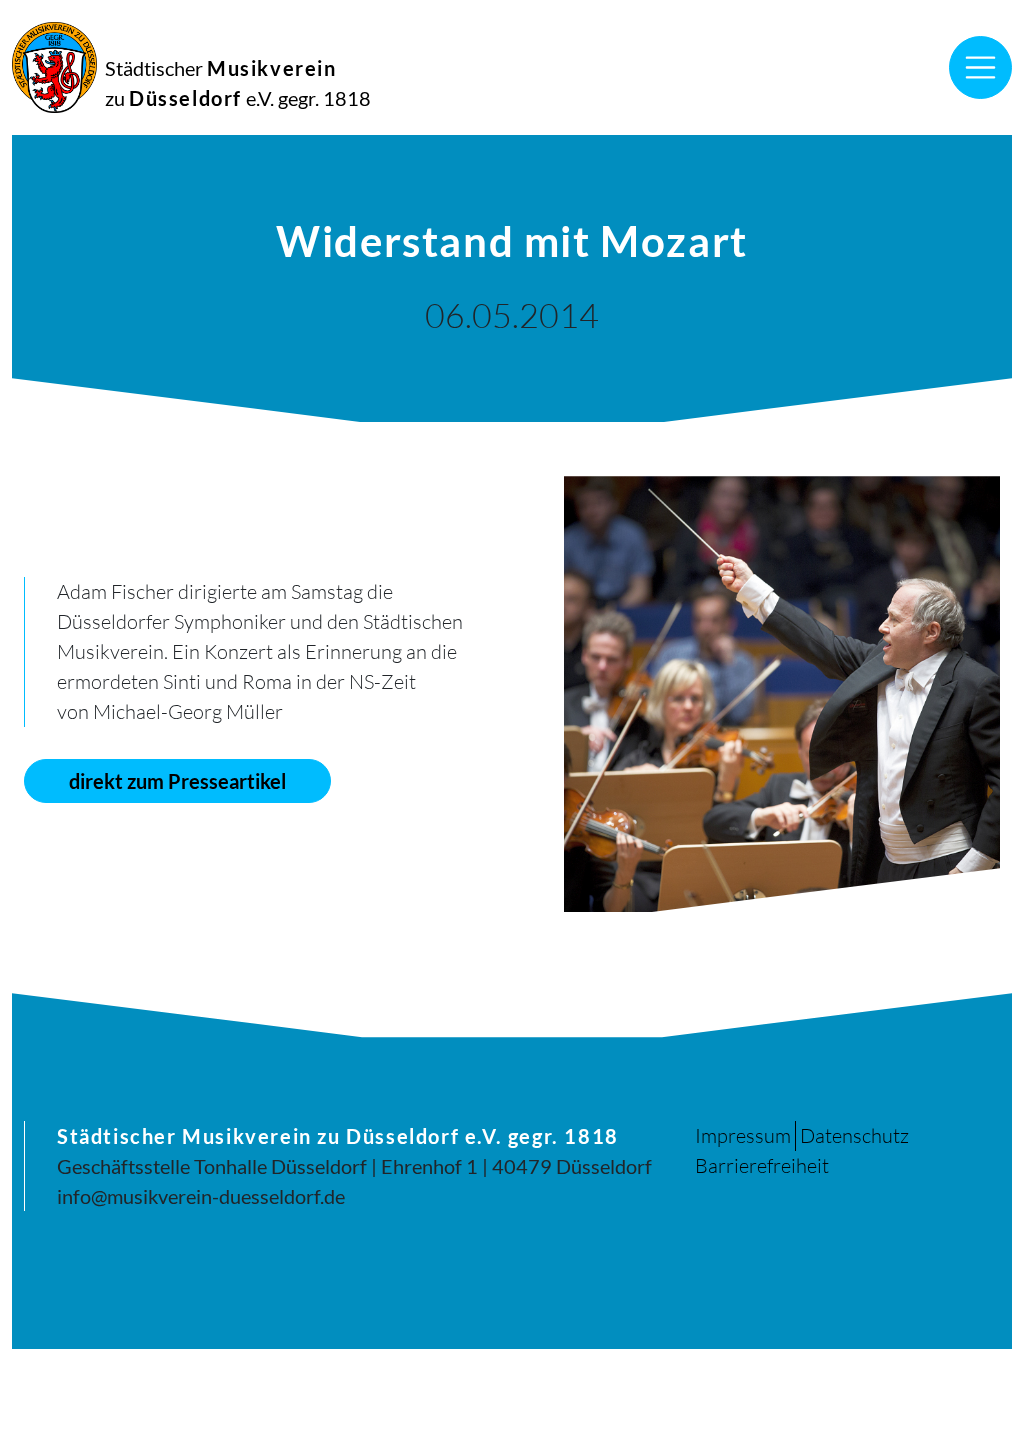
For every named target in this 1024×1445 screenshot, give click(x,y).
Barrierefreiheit (762, 1165)
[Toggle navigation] (981, 68)
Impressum (743, 1135)
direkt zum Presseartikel (177, 781)
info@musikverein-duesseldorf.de (201, 1196)
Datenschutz (854, 1135)
